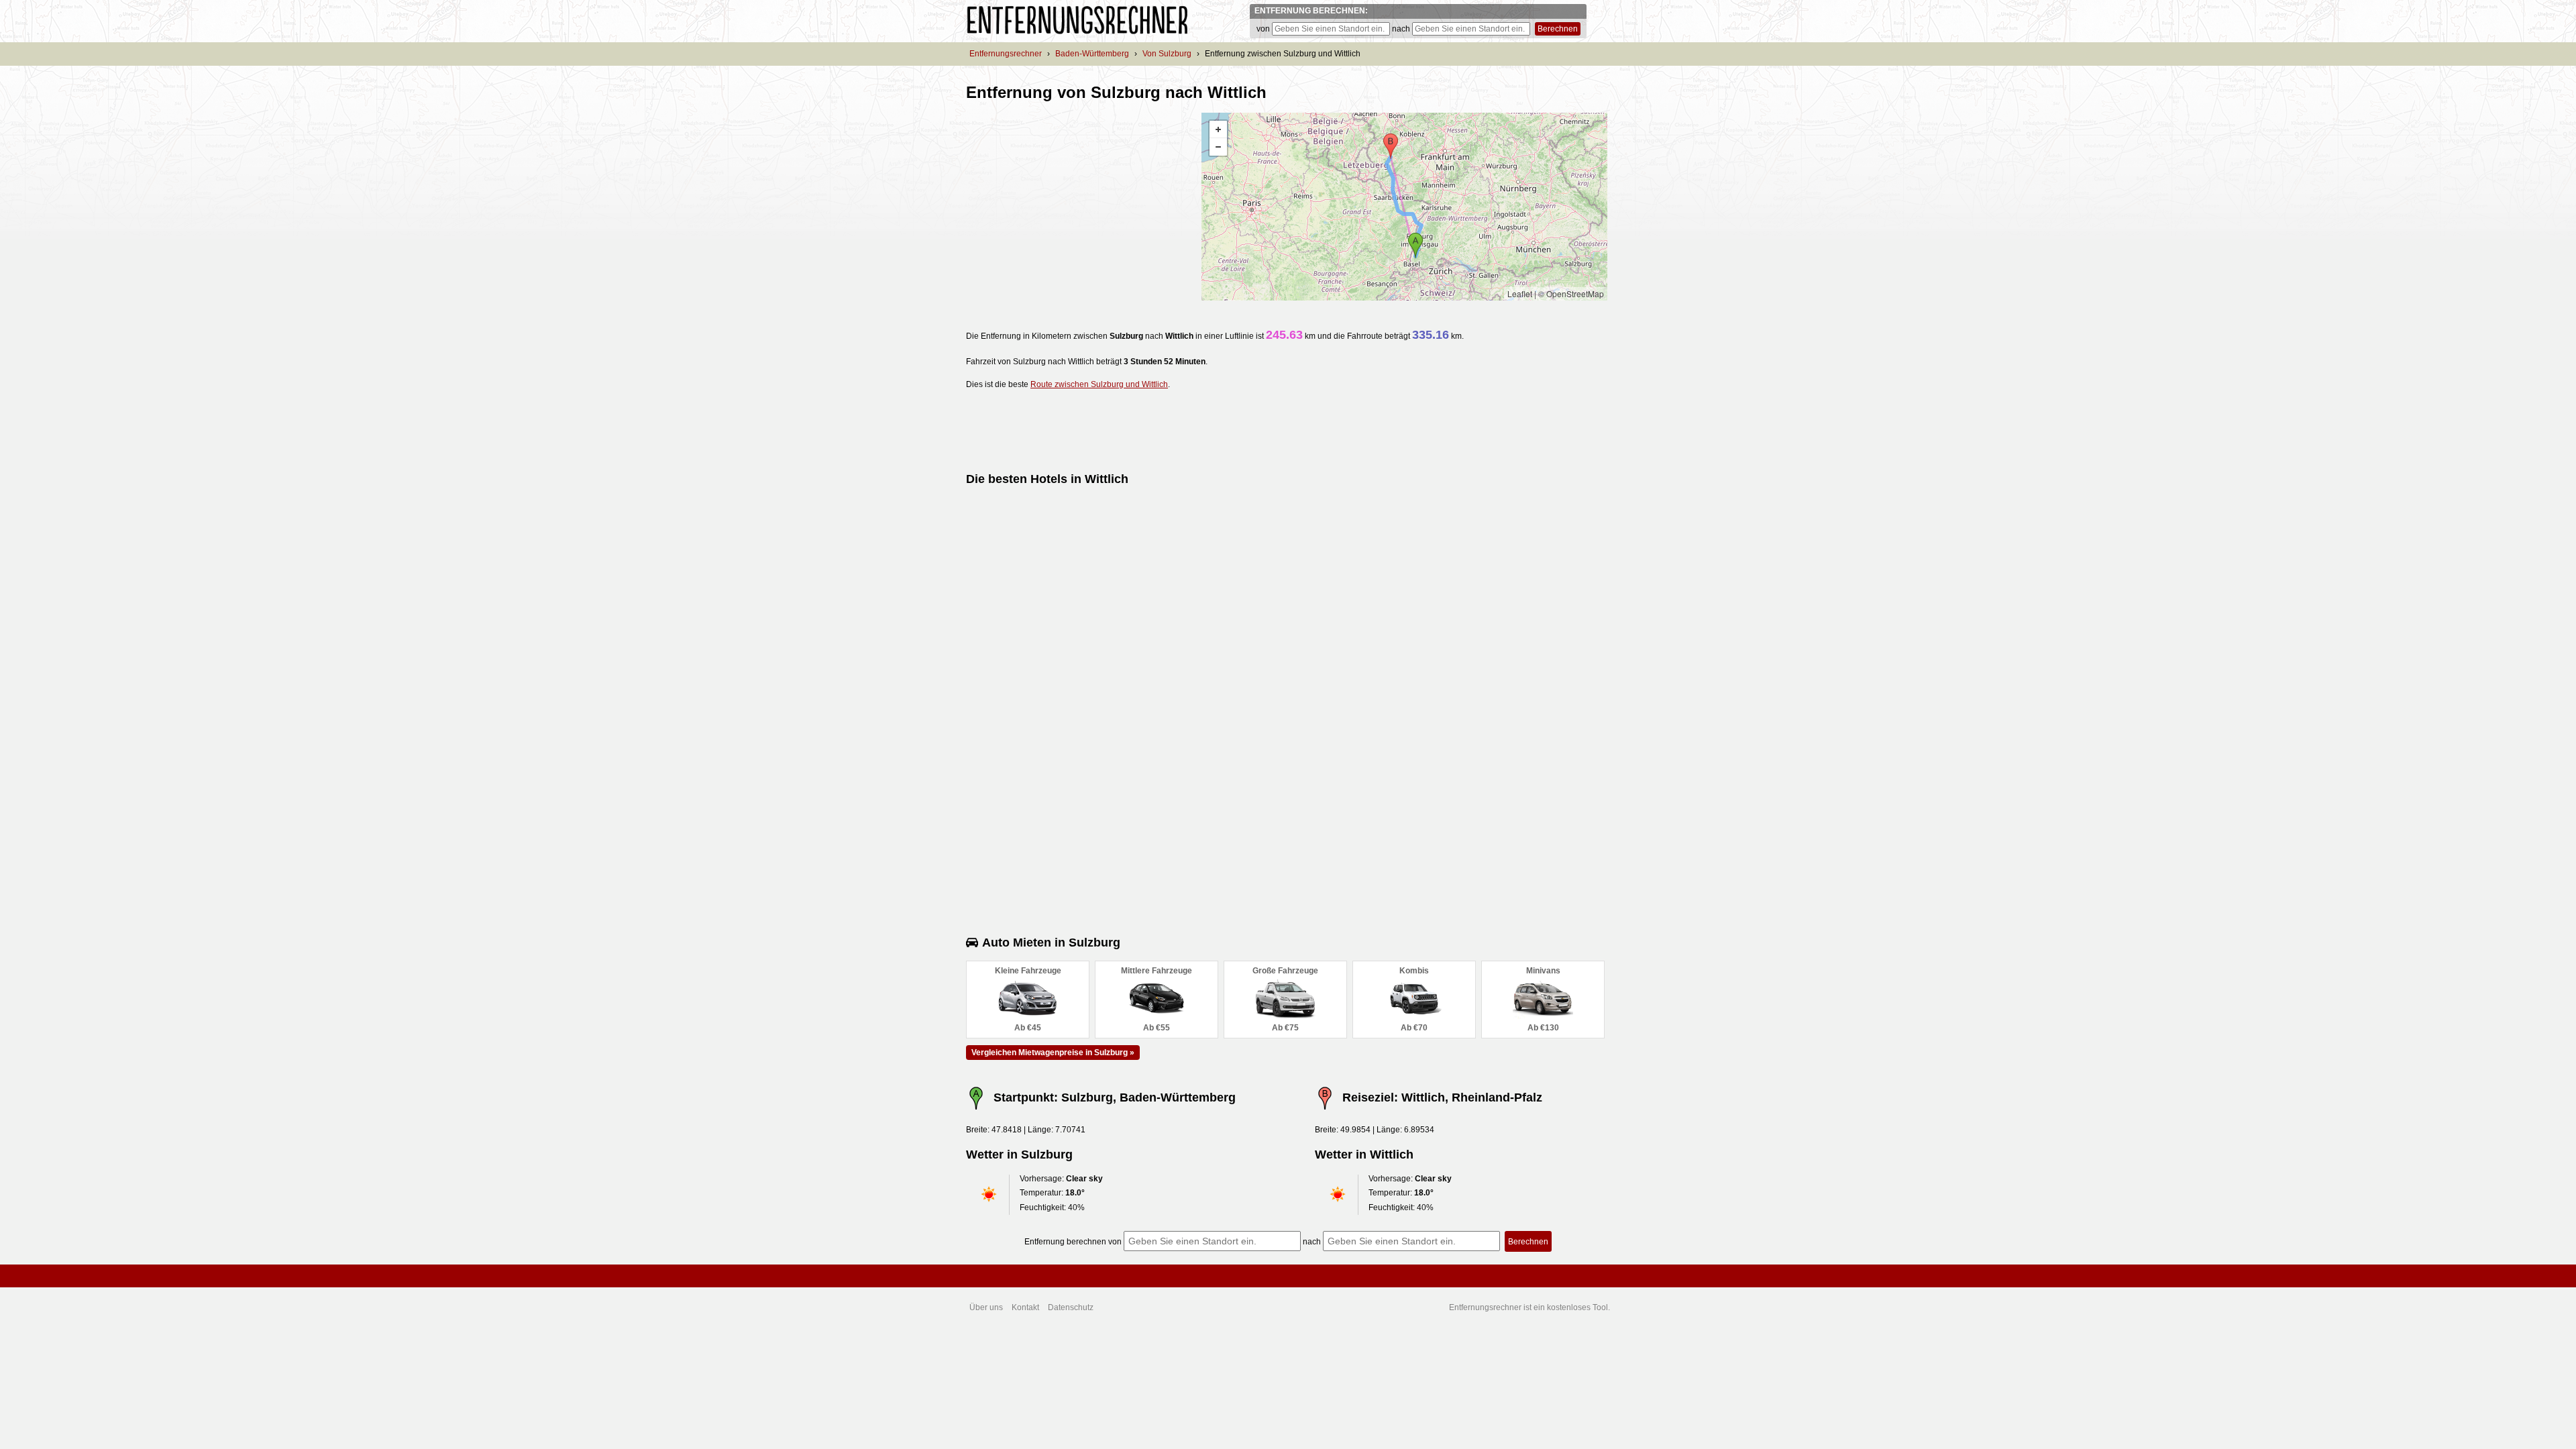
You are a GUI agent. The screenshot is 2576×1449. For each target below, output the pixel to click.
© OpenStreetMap (1571, 293)
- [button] (1218, 147)
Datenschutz (1071, 1307)
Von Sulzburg (1167, 54)
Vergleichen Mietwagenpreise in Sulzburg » (1053, 1053)
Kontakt (1025, 1307)
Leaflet (1520, 293)
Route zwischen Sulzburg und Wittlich (1099, 384)
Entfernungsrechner (1006, 54)
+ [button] (1218, 129)
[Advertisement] (1079, 207)
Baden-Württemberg (1092, 54)
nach (1401, 29)
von (1263, 29)
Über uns (986, 1307)
